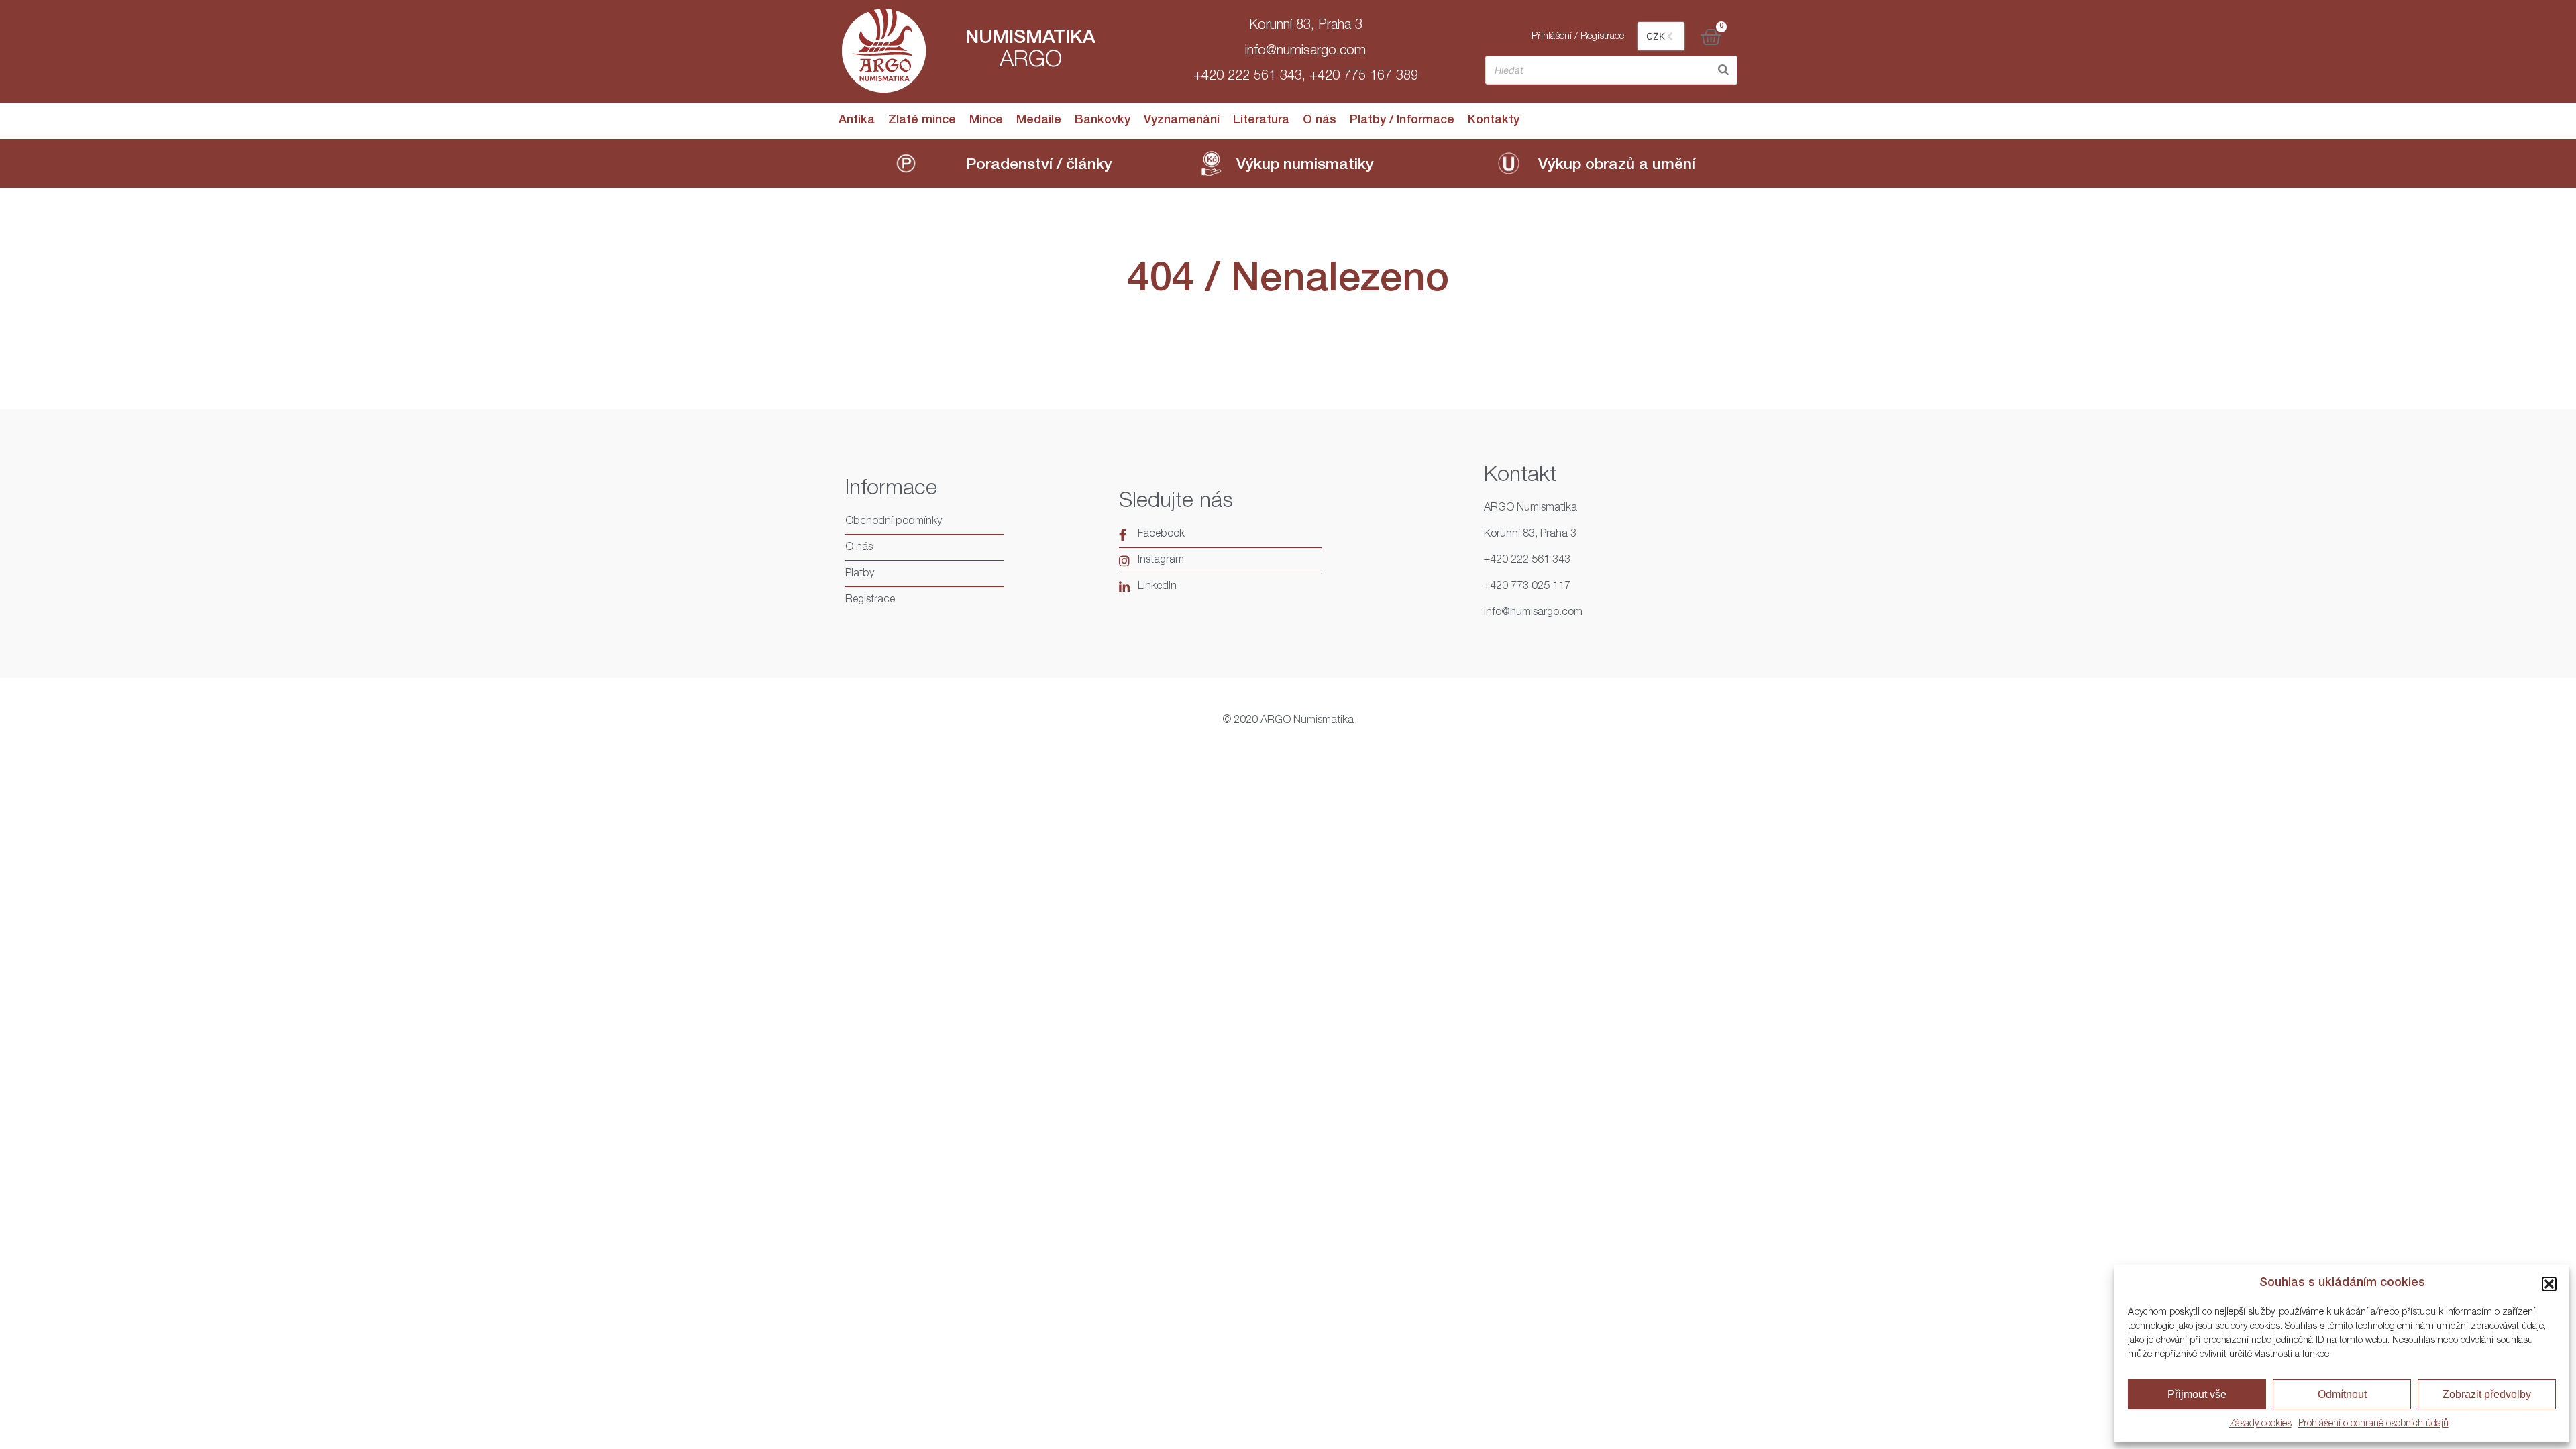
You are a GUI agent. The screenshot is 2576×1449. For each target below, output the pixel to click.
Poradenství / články (1039, 166)
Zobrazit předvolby (2487, 1394)
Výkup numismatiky (1305, 166)
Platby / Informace (1402, 121)
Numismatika (1030, 39)
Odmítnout (2342, 1394)
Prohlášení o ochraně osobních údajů (2373, 1424)
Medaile (1039, 121)
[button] (2549, 1284)
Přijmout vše (2197, 1394)
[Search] (1723, 70)
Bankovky (1103, 121)
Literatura (1261, 121)
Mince (986, 121)
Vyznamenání (1182, 121)
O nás (1320, 121)
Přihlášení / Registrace (1578, 37)
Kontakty (1494, 121)
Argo (1031, 62)
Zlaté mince (922, 121)
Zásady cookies (2260, 1424)
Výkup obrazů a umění (1617, 166)
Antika (857, 121)
